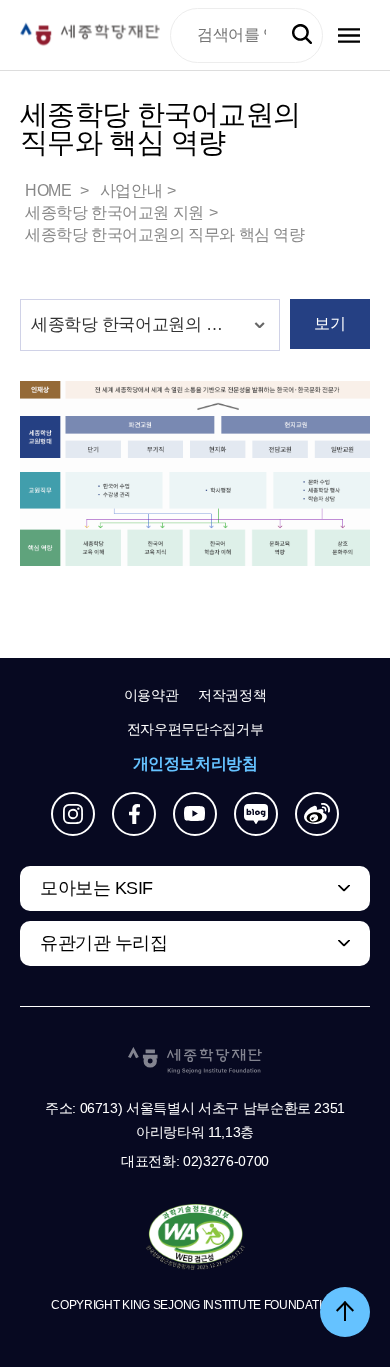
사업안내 (131, 190)
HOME (50, 190)
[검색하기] (302, 35)
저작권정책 (232, 695)
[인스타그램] (73, 814)
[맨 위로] (345, 1312)
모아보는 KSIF (96, 888)
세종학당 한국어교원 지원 (114, 212)
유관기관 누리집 (103, 943)
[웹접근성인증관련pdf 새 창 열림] (195, 1238)
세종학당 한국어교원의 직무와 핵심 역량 (165, 234)
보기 (329, 323)
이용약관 (151, 695)
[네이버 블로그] (256, 814)
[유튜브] (195, 814)
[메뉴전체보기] (349, 35)
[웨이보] (317, 814)
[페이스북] (134, 814)
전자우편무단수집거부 (195, 729)
